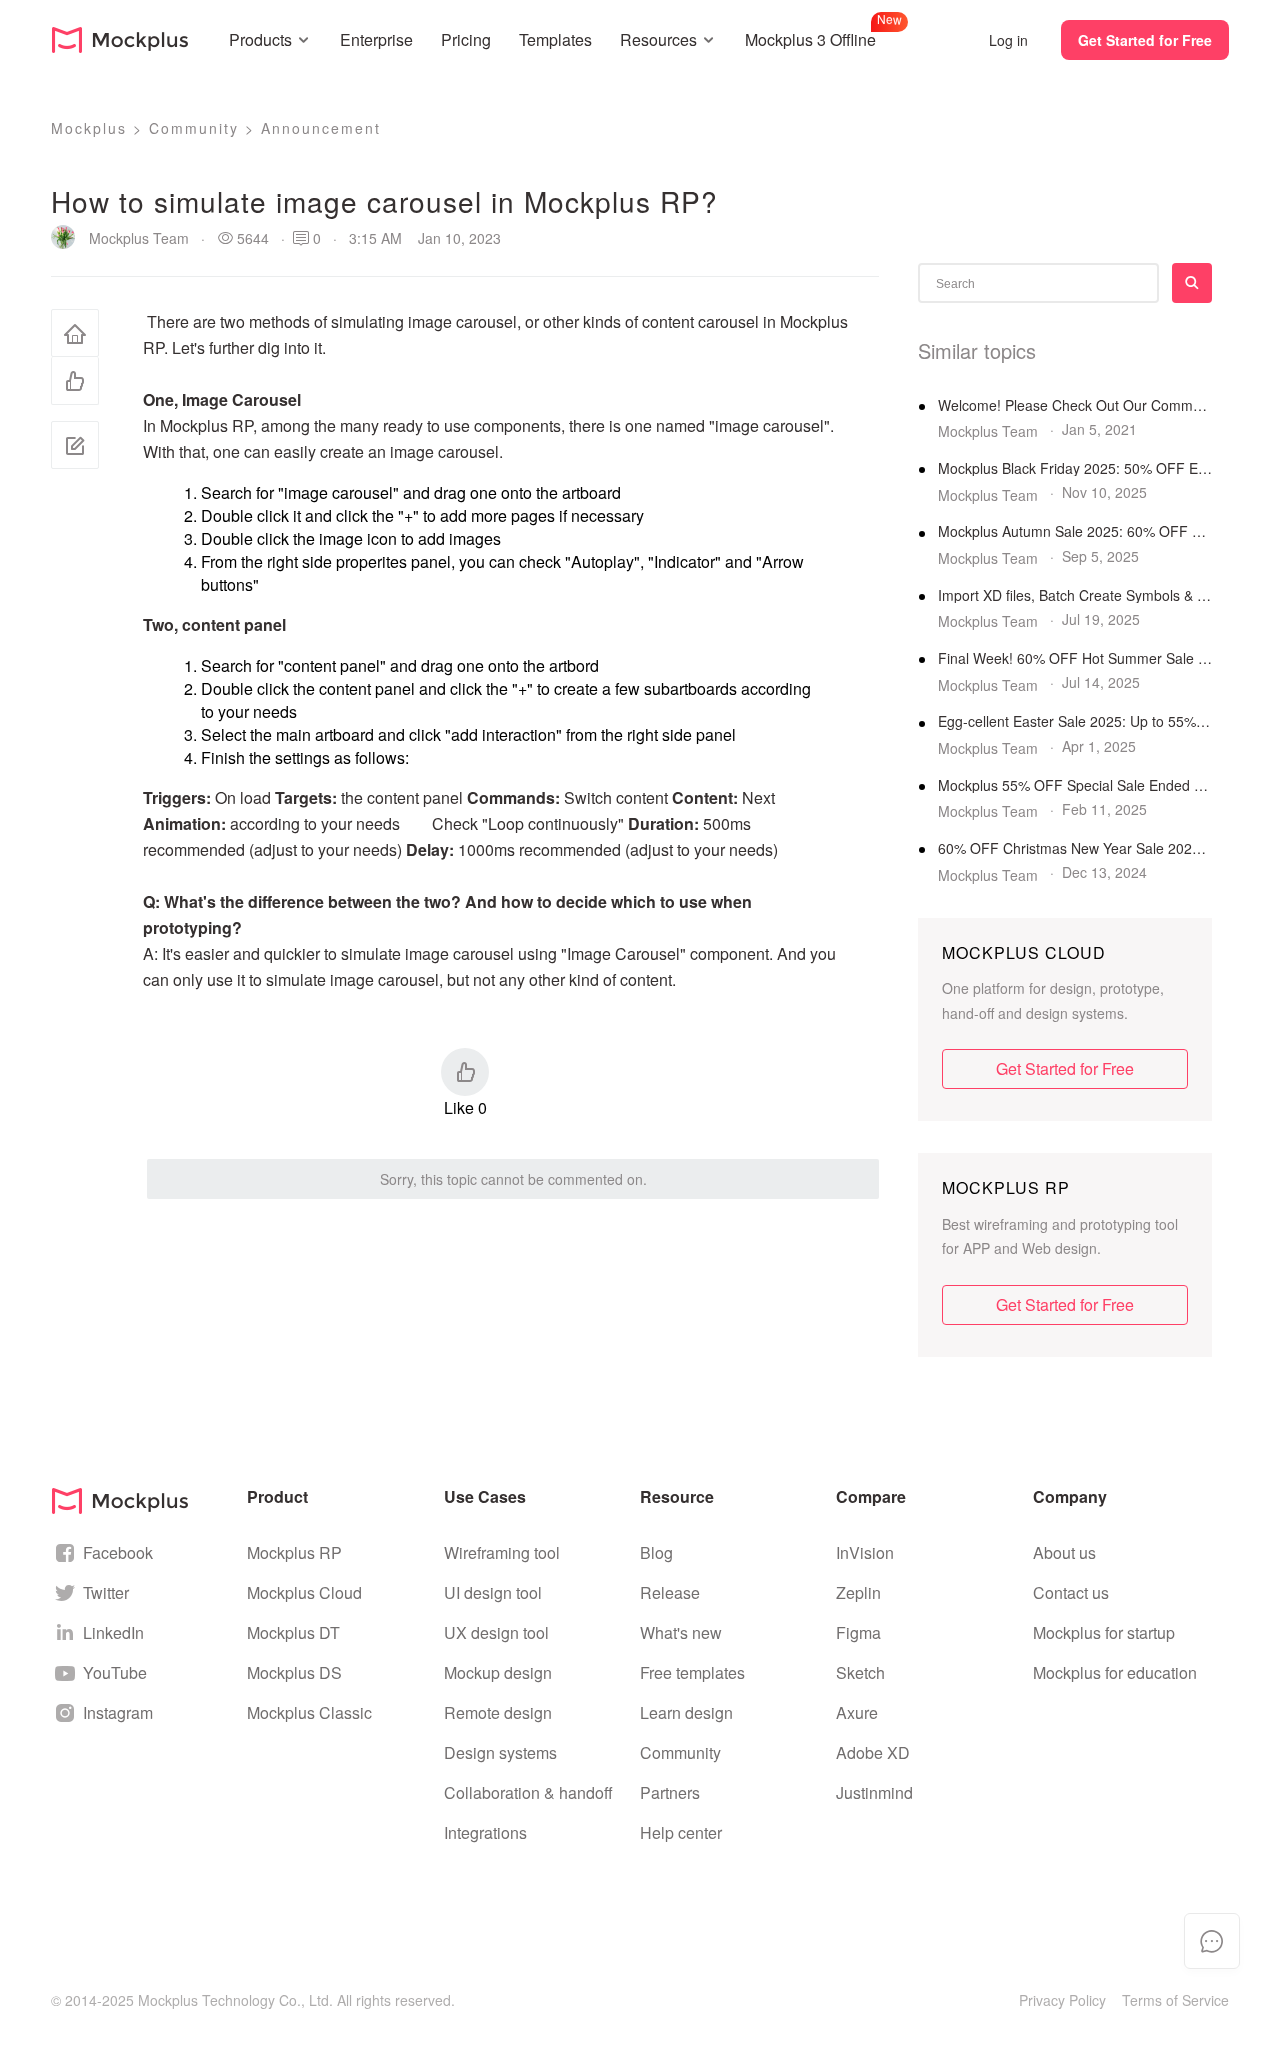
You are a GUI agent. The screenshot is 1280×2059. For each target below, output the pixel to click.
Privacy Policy (1062, 2000)
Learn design (686, 1712)
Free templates (692, 1672)
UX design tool (496, 1632)
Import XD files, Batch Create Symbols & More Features (1075, 595)
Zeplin (858, 1592)
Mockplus (89, 128)
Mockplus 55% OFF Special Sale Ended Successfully (1075, 785)
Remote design (498, 1712)
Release (670, 1592)
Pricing (466, 39)
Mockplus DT (293, 1632)
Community (194, 128)
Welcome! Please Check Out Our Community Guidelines (1075, 405)
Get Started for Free (1145, 40)
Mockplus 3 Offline (810, 37)
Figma (858, 1632)
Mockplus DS (294, 1672)
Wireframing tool (502, 1552)
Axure (857, 1712)
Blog (656, 1552)
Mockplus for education (1115, 1672)
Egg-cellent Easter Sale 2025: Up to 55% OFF (1075, 721)
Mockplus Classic (309, 1712)
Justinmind (874, 1792)
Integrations (485, 1832)
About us (1064, 1552)
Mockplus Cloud (304, 1592)
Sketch (860, 1672)
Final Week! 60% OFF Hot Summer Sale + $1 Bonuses (1075, 658)
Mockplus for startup (1104, 1632)
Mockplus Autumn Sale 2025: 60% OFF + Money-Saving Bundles (1075, 531)
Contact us (1071, 1592)
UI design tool (493, 1592)
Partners (670, 1792)
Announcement (321, 128)
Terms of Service (1175, 2000)
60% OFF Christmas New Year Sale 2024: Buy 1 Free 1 (1075, 848)
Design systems (500, 1752)
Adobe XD (873, 1752)
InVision (865, 1552)
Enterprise (376, 39)
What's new (681, 1632)
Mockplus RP (294, 1552)
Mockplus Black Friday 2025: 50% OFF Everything (1075, 468)
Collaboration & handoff (528, 1792)
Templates (555, 39)
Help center (681, 1832)
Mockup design (498, 1672)
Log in (1008, 40)
